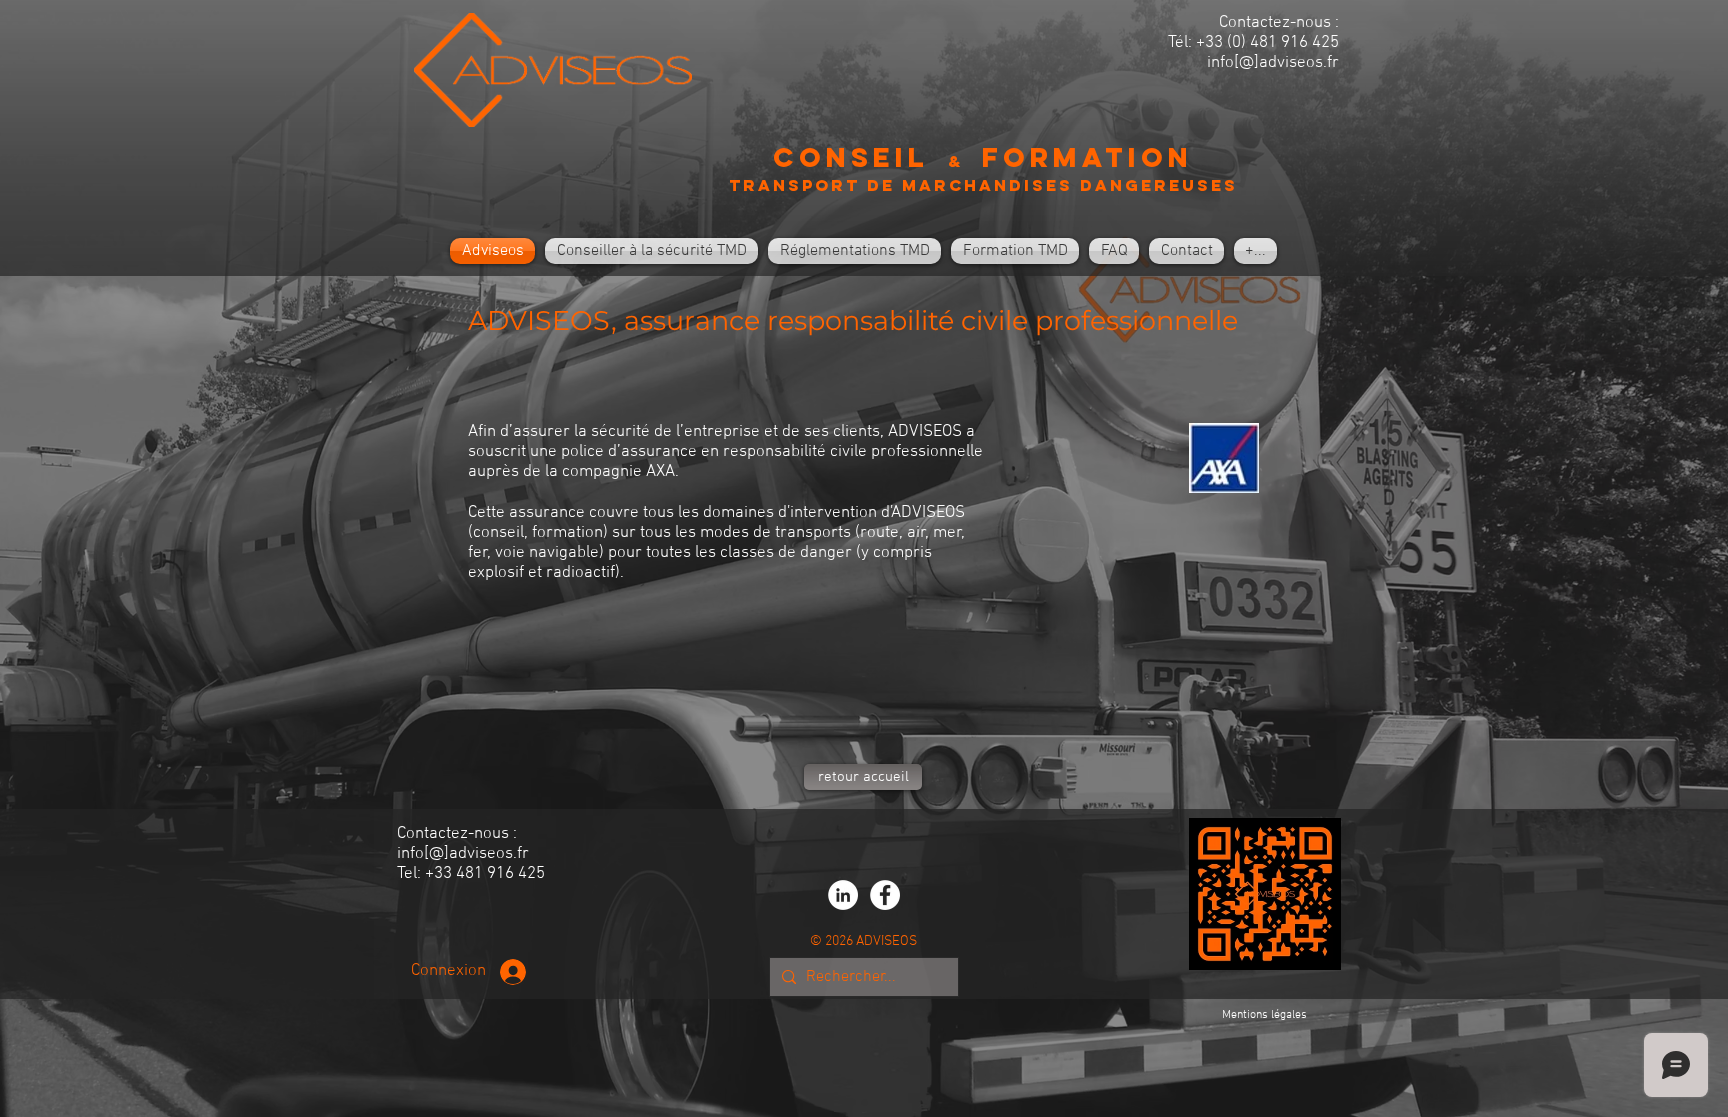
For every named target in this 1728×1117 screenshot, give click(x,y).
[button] (651, 251)
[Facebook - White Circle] (885, 895)
